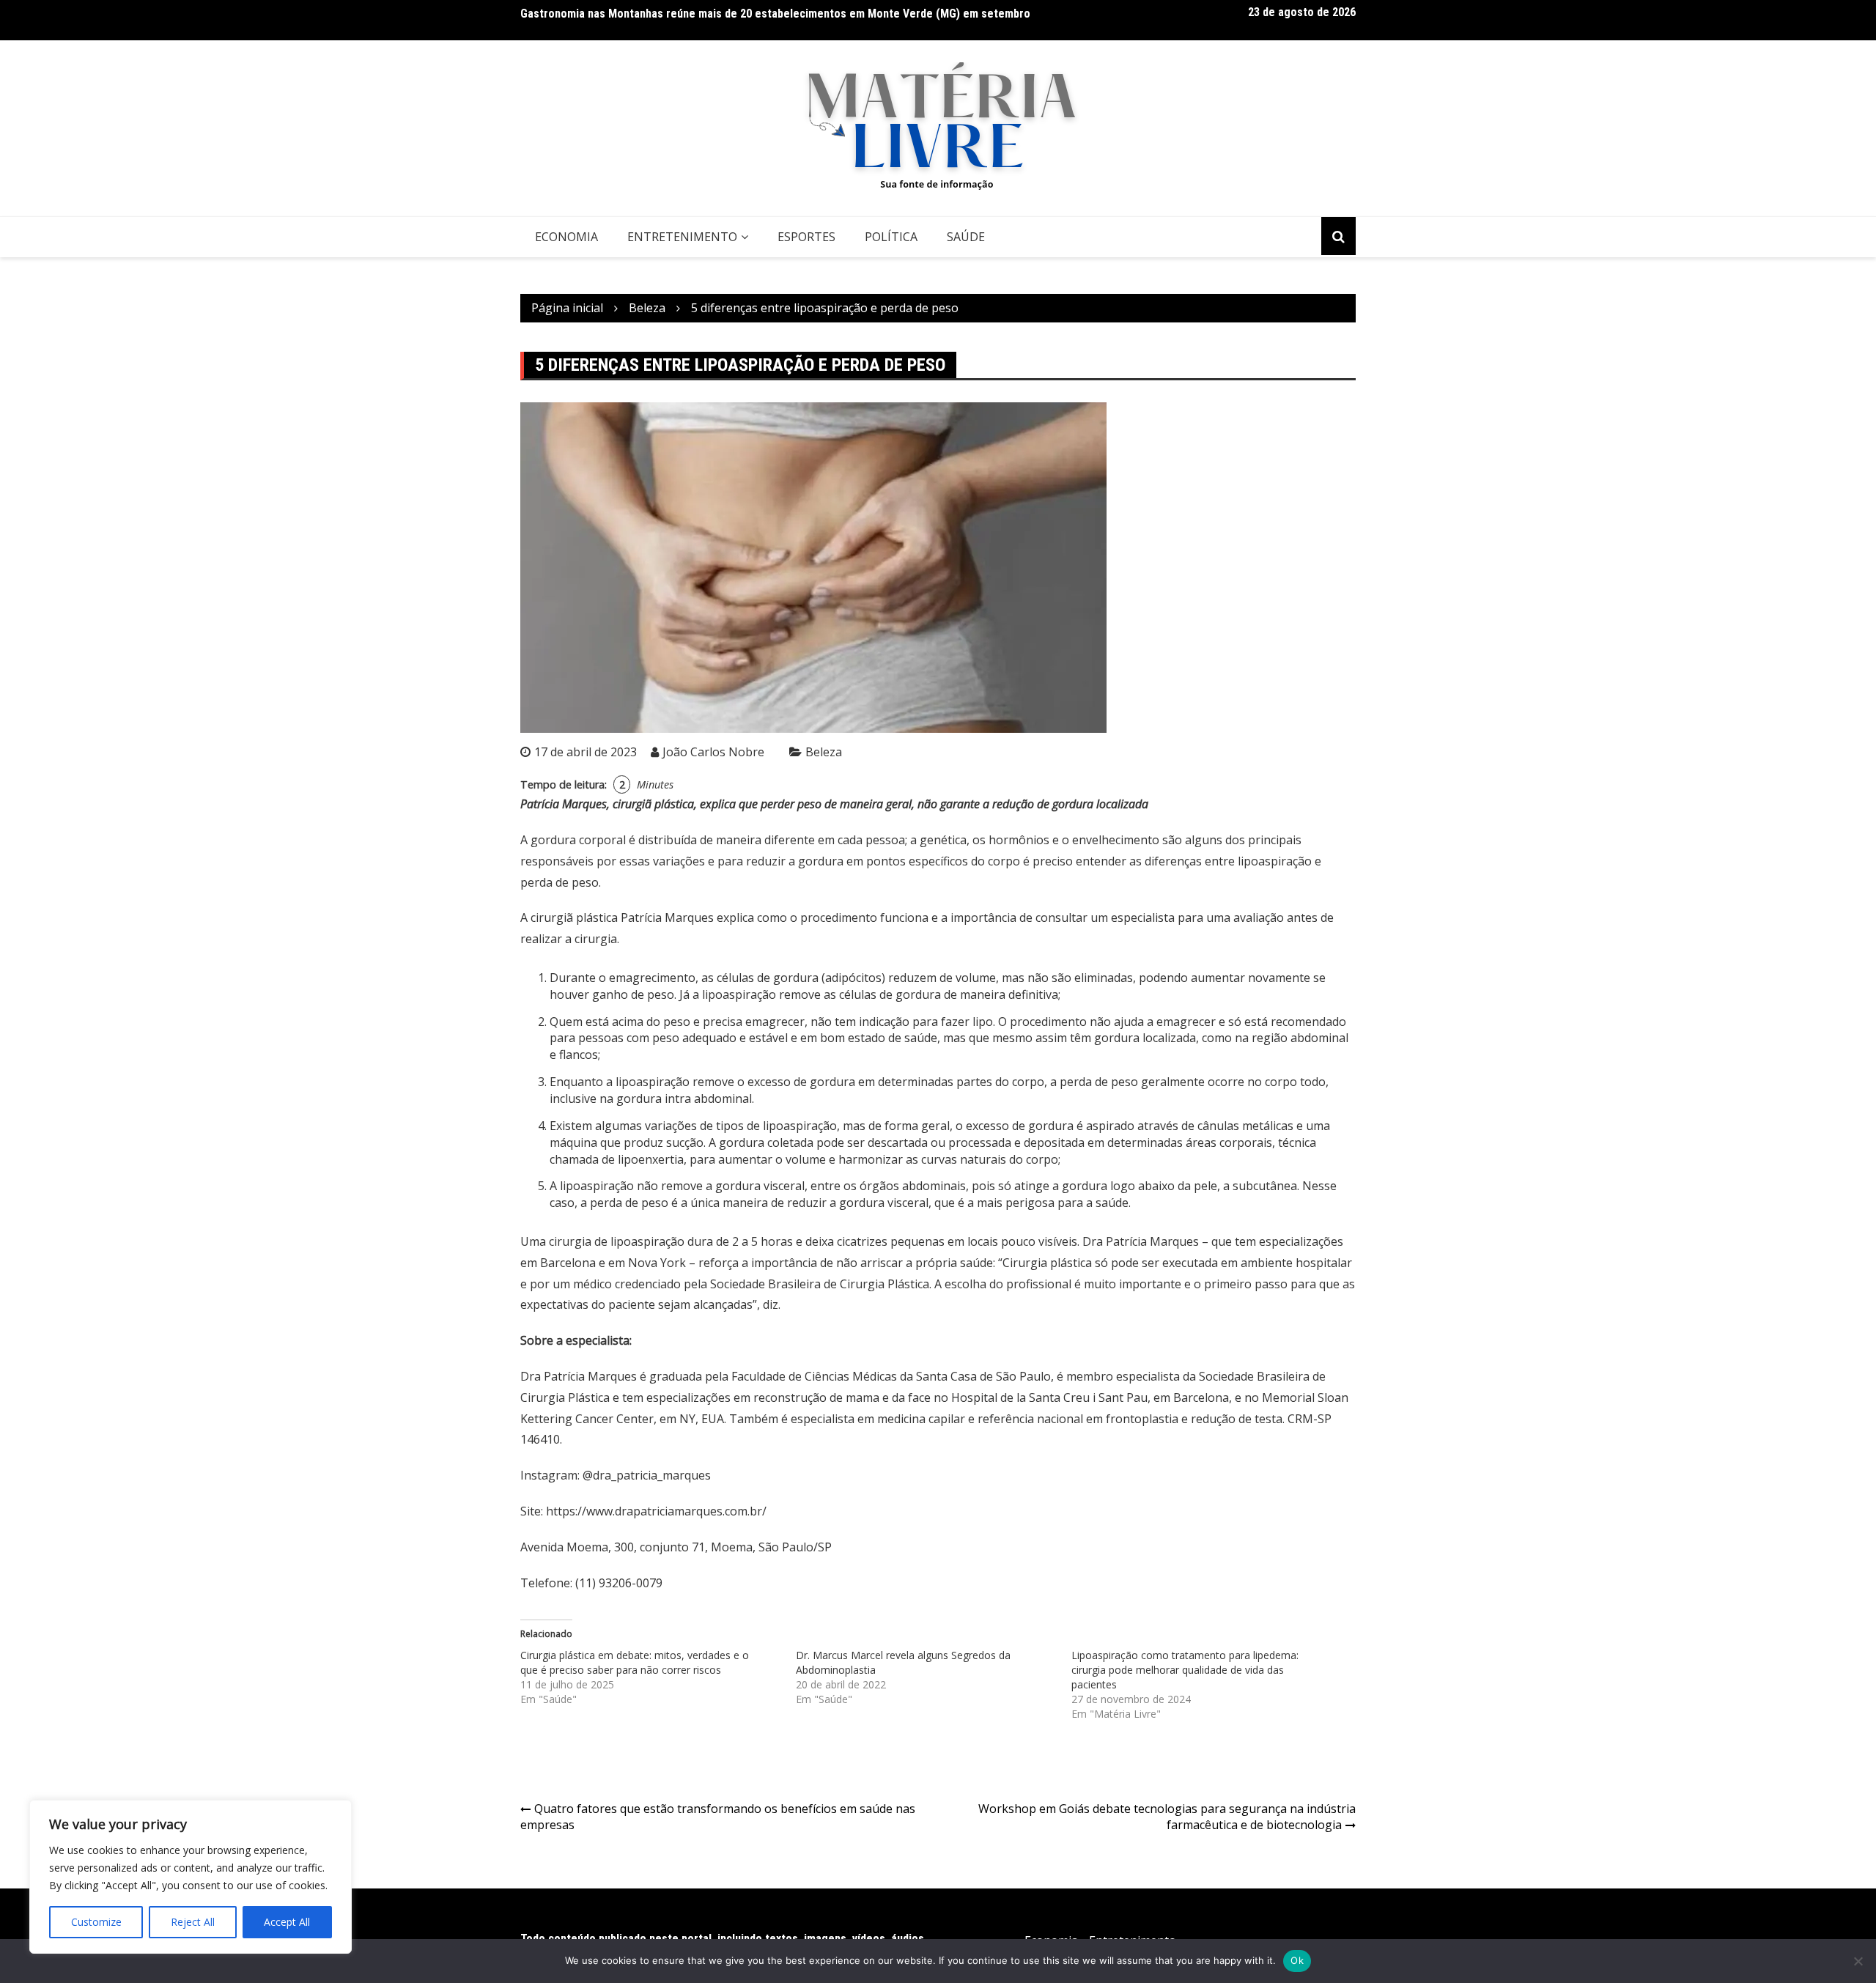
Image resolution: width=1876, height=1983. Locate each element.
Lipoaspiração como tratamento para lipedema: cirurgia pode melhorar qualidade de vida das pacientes (1185, 1670)
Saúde (966, 237)
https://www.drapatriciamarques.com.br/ (656, 1511)
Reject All (193, 1922)
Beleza (824, 752)
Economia (566, 237)
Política (891, 237)
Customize (96, 1922)
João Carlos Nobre (713, 752)
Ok (1297, 1960)
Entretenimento (682, 237)
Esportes (806, 237)
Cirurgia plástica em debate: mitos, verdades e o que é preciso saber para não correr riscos (635, 1662)
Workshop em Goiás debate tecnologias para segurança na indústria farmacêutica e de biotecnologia (1167, 1817)
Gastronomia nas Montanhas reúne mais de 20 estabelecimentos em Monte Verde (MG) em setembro (775, 14)
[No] (1858, 1961)
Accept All (287, 1922)
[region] (191, 1877)
